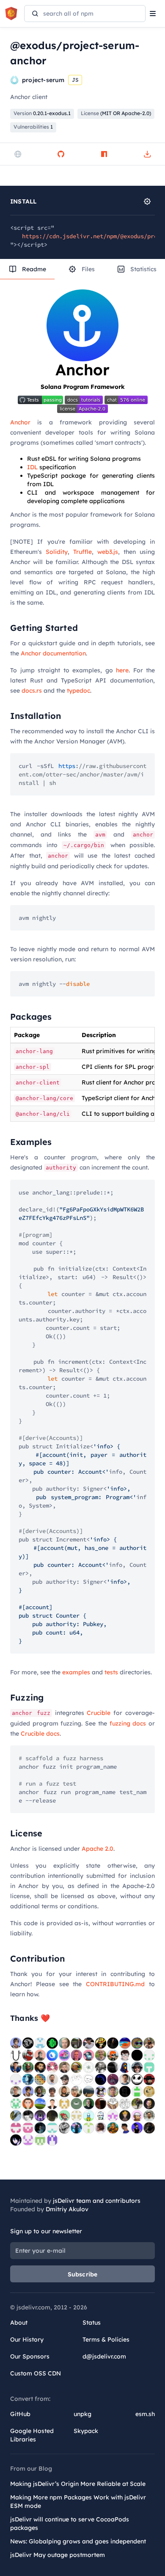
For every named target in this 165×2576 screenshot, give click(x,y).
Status (92, 2323)
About (19, 2323)
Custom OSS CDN (36, 2373)
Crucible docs (40, 1734)
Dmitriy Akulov (67, 2209)
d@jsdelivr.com (104, 2356)
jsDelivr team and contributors (97, 2201)
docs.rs (32, 691)
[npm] (104, 154)
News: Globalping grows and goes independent (78, 2541)
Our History (27, 2339)
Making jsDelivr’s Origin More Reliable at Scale (78, 2484)
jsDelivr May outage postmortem (58, 2555)
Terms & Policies (106, 2339)
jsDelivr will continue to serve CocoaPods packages (70, 2524)
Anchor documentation (53, 653)
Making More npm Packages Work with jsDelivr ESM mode (78, 2502)
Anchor (20, 422)
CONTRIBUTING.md (115, 1984)
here (122, 670)
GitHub (20, 2414)
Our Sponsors (30, 2356)
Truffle (82, 552)
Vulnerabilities (33, 127)
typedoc (78, 691)
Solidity (57, 552)
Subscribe (83, 2274)
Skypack (86, 2431)
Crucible (99, 1713)
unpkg (82, 2414)
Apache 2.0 (98, 1849)
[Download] (147, 154)
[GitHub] (61, 154)
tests (111, 1672)
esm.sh (145, 2414)
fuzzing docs (128, 1723)
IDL (32, 467)
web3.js (108, 552)
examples (76, 1672)
